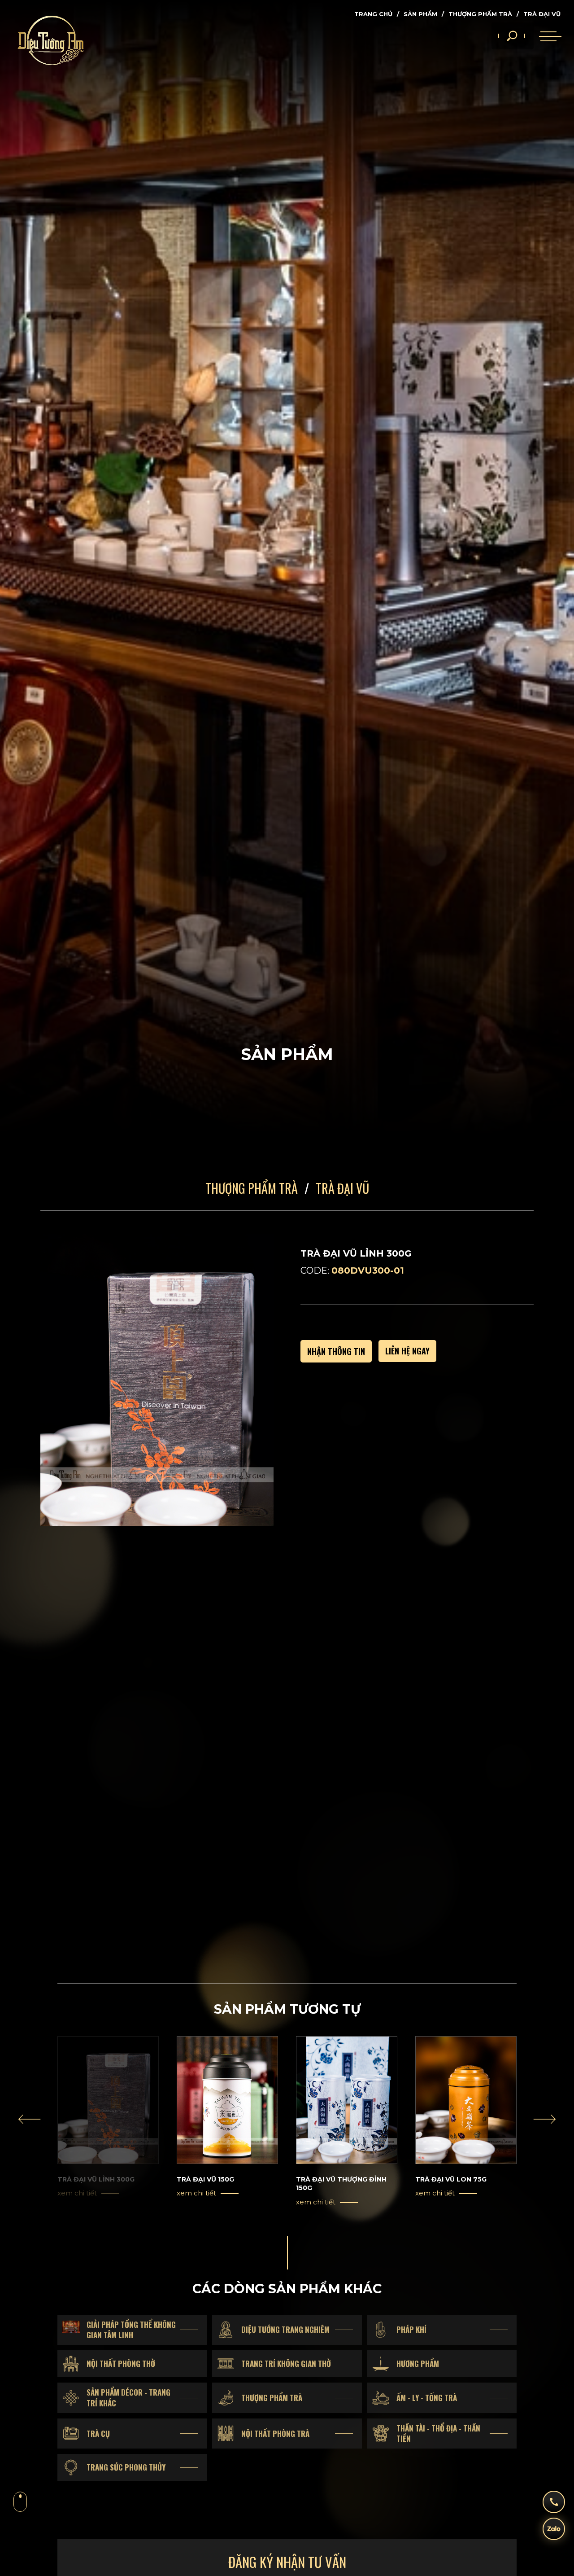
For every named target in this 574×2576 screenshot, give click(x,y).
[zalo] (554, 2533)
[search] (512, 36)
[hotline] (554, 2506)
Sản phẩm (420, 14)
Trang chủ (373, 14)
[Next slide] (545, 2119)
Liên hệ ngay (407, 1351)
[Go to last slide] (29, 2119)
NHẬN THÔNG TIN (336, 1352)
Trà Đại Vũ (342, 1188)
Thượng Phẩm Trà (480, 14)
